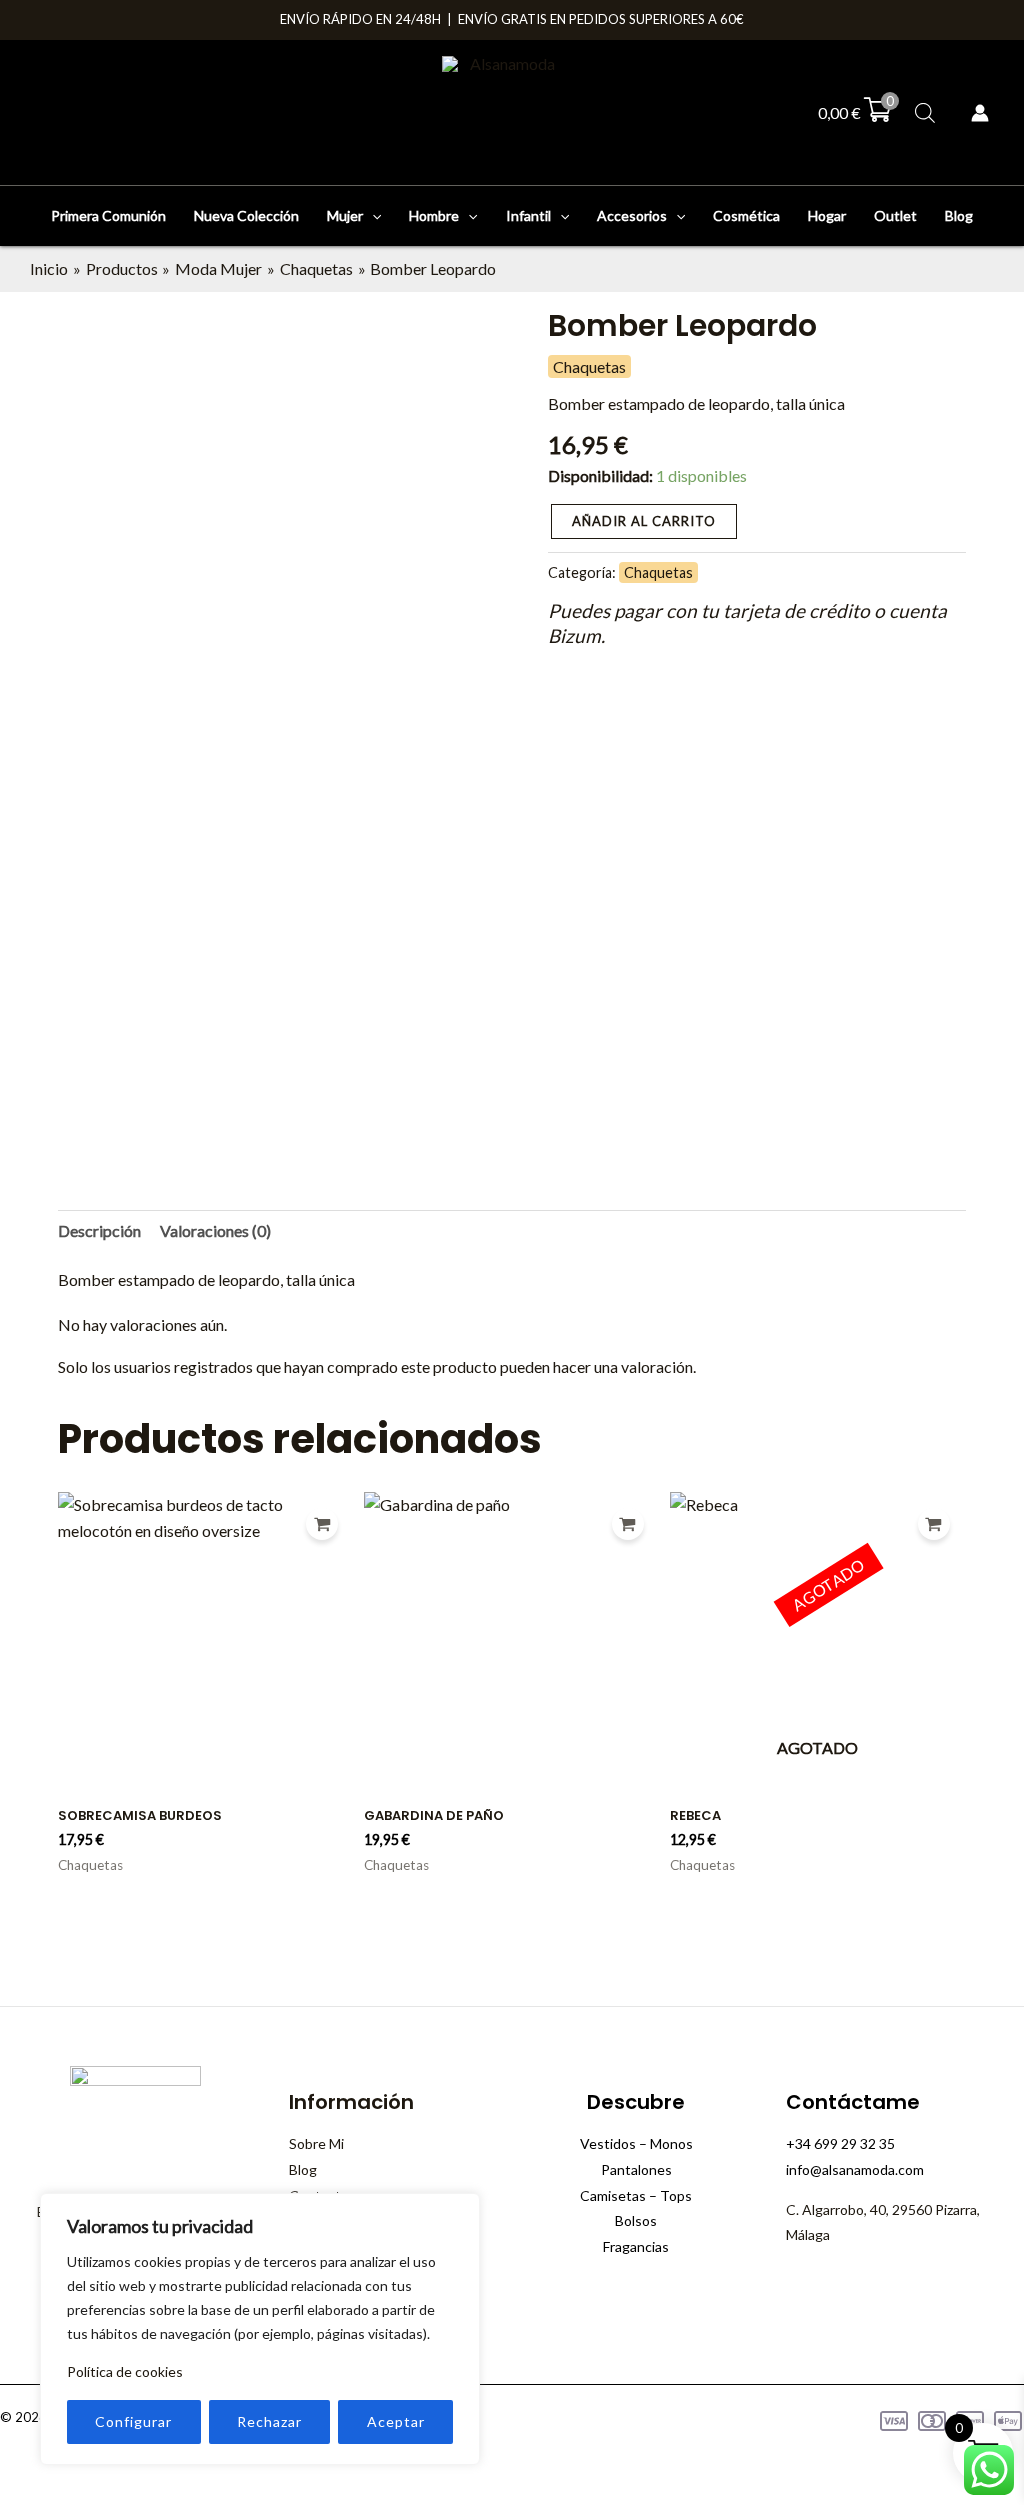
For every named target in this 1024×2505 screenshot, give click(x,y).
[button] (372, 216)
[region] (260, 2329)
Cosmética (746, 215)
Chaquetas (589, 366)
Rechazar (269, 2421)
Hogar (827, 215)
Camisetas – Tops (636, 2195)
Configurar (133, 2421)
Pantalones (636, 2169)
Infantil (528, 215)
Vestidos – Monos (636, 2143)
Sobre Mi (316, 2143)
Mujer (345, 215)
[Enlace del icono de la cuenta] (980, 113)
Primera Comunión (108, 215)
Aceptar (396, 2421)
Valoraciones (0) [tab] (215, 1230)
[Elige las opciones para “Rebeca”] (934, 1524)
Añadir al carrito (644, 521)
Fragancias (636, 2246)
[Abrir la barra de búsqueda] (925, 112)
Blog (959, 215)
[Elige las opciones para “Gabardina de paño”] (628, 1524)
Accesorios (632, 215)
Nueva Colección (246, 215)
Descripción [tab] (99, 1230)
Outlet (895, 215)
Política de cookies (125, 2371)
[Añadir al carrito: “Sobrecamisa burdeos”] (322, 1524)
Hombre (434, 215)
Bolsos (636, 2220)
